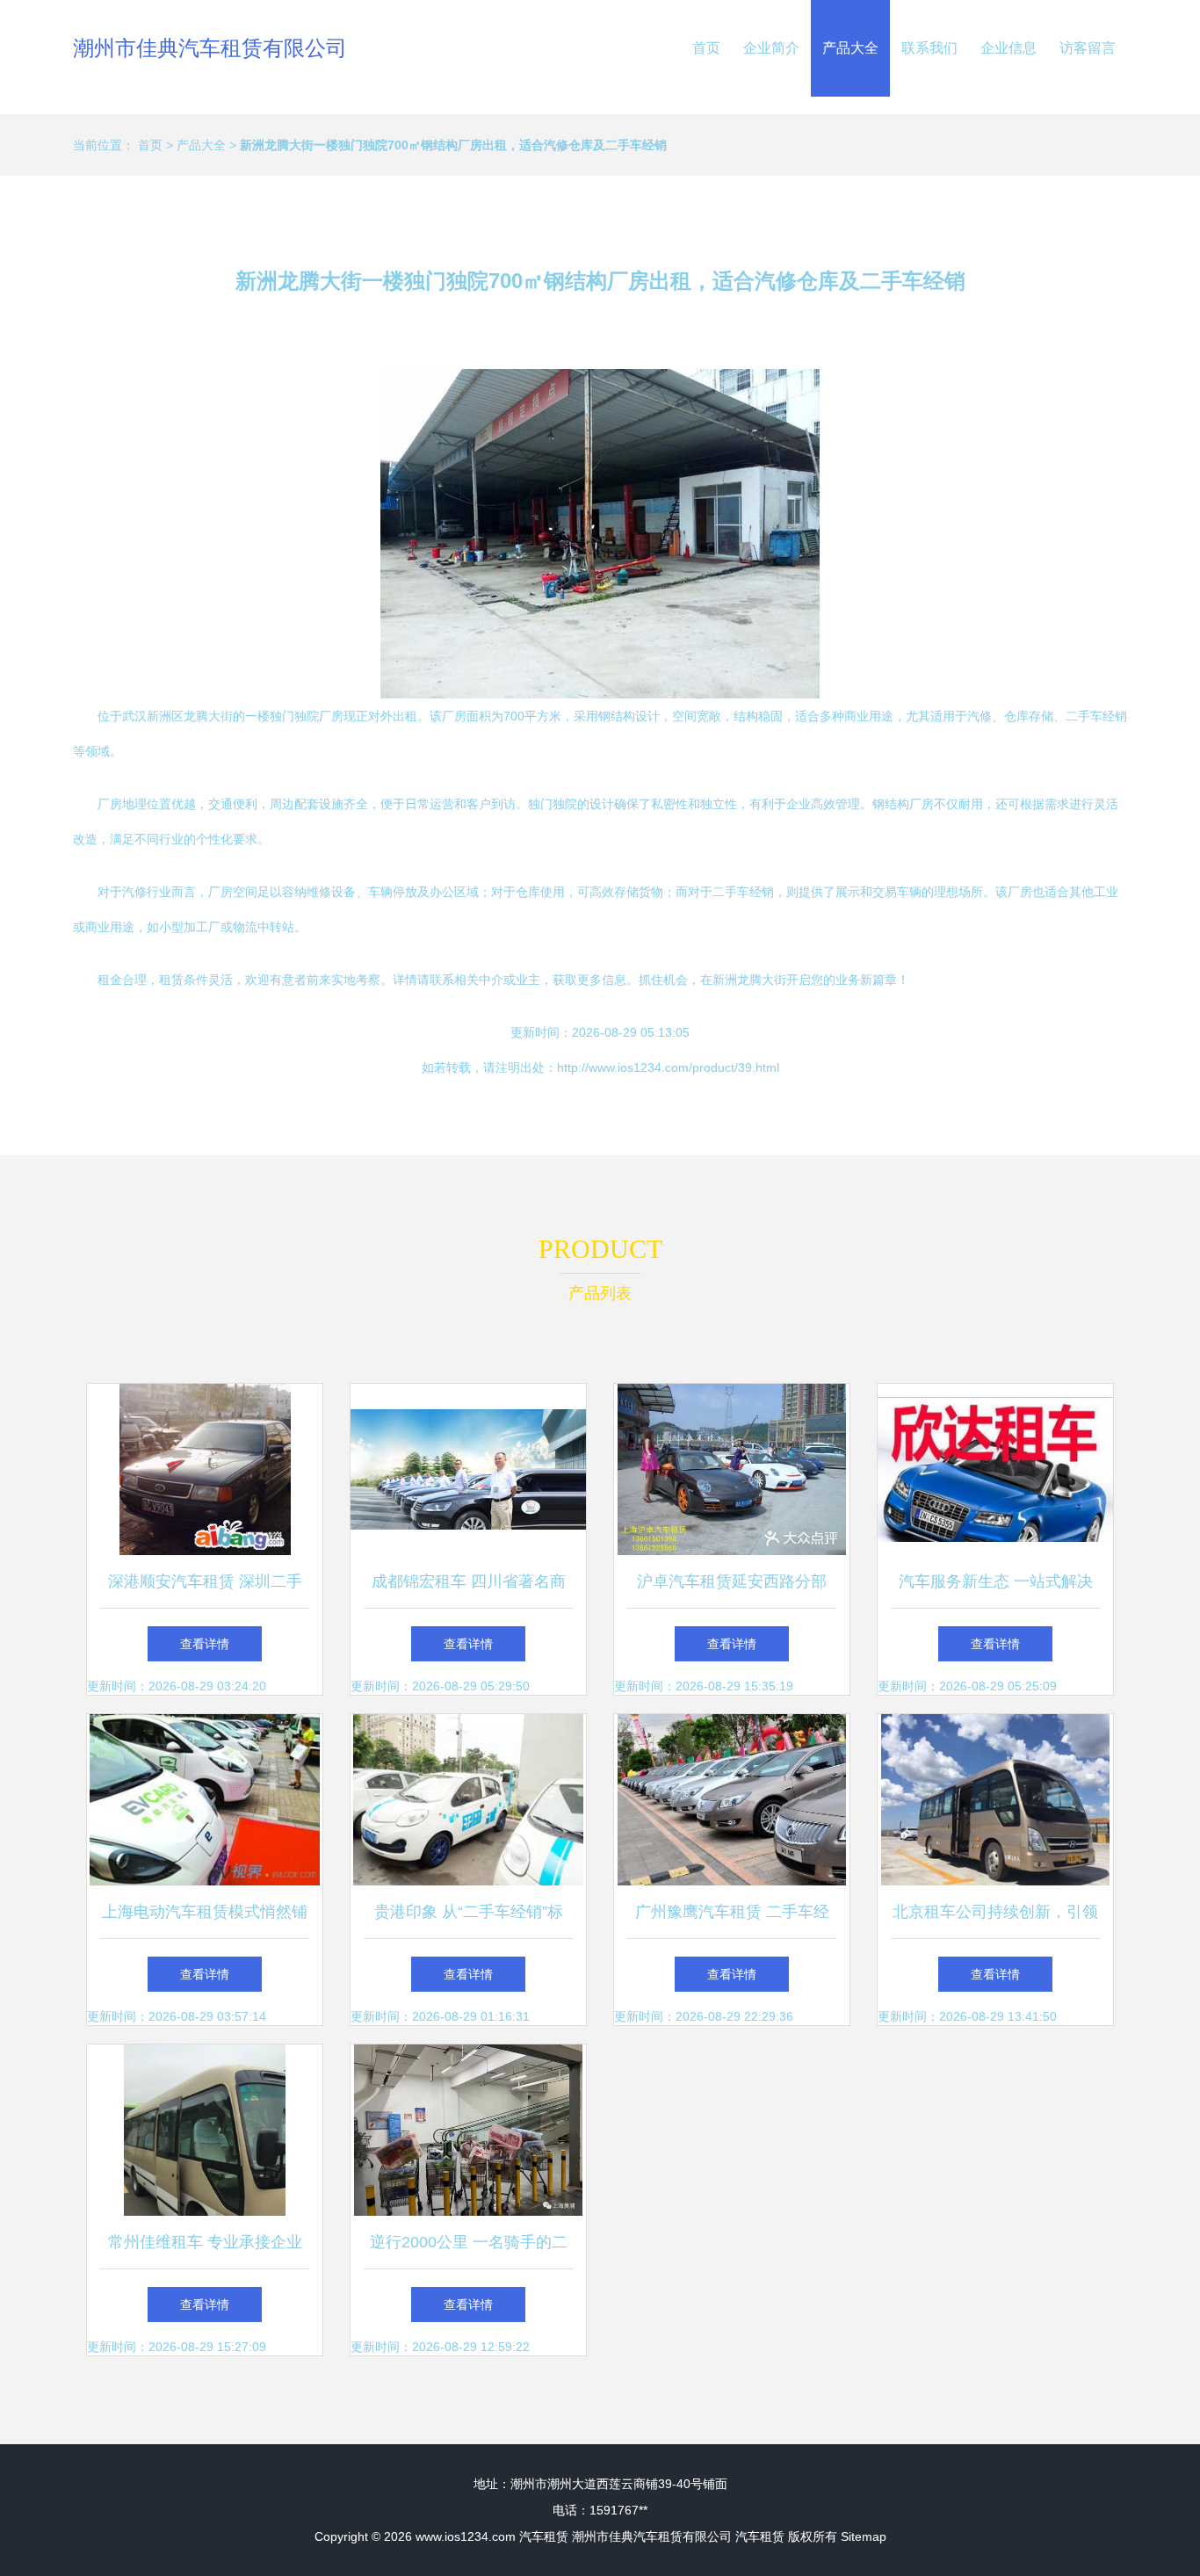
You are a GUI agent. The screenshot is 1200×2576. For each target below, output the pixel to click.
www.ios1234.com (466, 2536)
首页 (706, 48)
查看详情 (205, 1644)
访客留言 (1088, 48)
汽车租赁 (544, 2536)
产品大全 (850, 48)
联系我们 (929, 48)
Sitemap (864, 2536)
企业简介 (771, 48)
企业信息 (1008, 48)
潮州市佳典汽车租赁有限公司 (210, 48)
